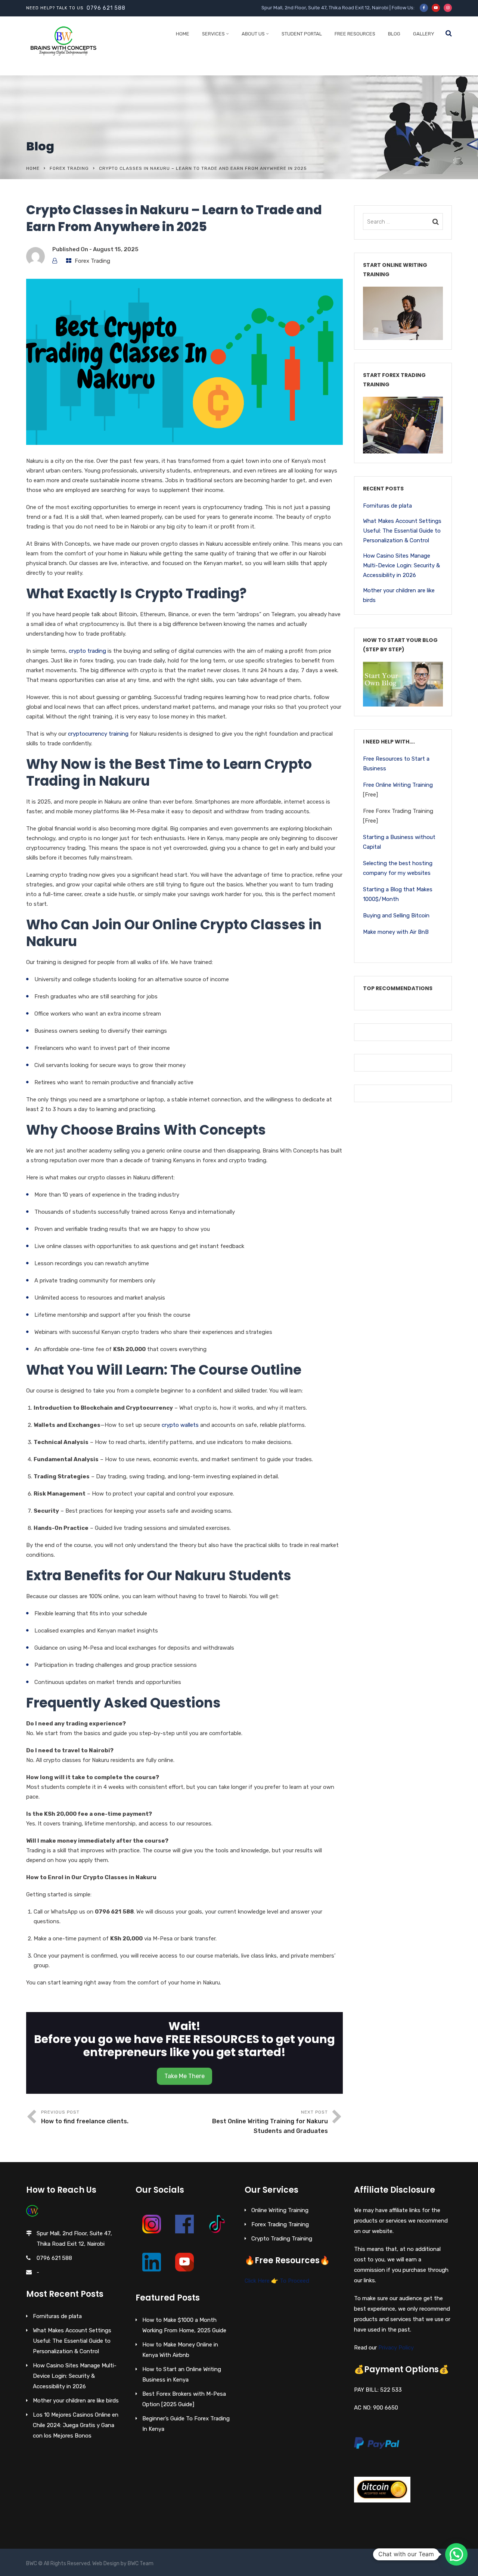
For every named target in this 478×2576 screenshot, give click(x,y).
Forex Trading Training (280, 2224)
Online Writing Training (280, 2210)
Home (183, 34)
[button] (456, 2554)
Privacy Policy (396, 2348)
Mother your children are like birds (399, 595)
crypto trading (87, 651)
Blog (394, 34)
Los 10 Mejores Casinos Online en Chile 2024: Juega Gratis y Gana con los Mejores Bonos (76, 2425)
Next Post (270, 2122)
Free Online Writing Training (398, 785)
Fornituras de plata (387, 506)
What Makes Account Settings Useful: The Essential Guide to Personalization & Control (402, 531)
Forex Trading (69, 168)
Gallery (424, 34)
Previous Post (85, 2117)
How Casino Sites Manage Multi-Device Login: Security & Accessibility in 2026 (401, 565)
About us (253, 34)
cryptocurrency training (97, 734)
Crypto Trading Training (282, 2239)
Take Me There (184, 2076)
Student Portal (302, 34)
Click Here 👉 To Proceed (277, 2281)
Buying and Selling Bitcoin (396, 916)
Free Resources (355, 34)
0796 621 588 (106, 8)
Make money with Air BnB (396, 932)
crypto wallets (180, 1425)
